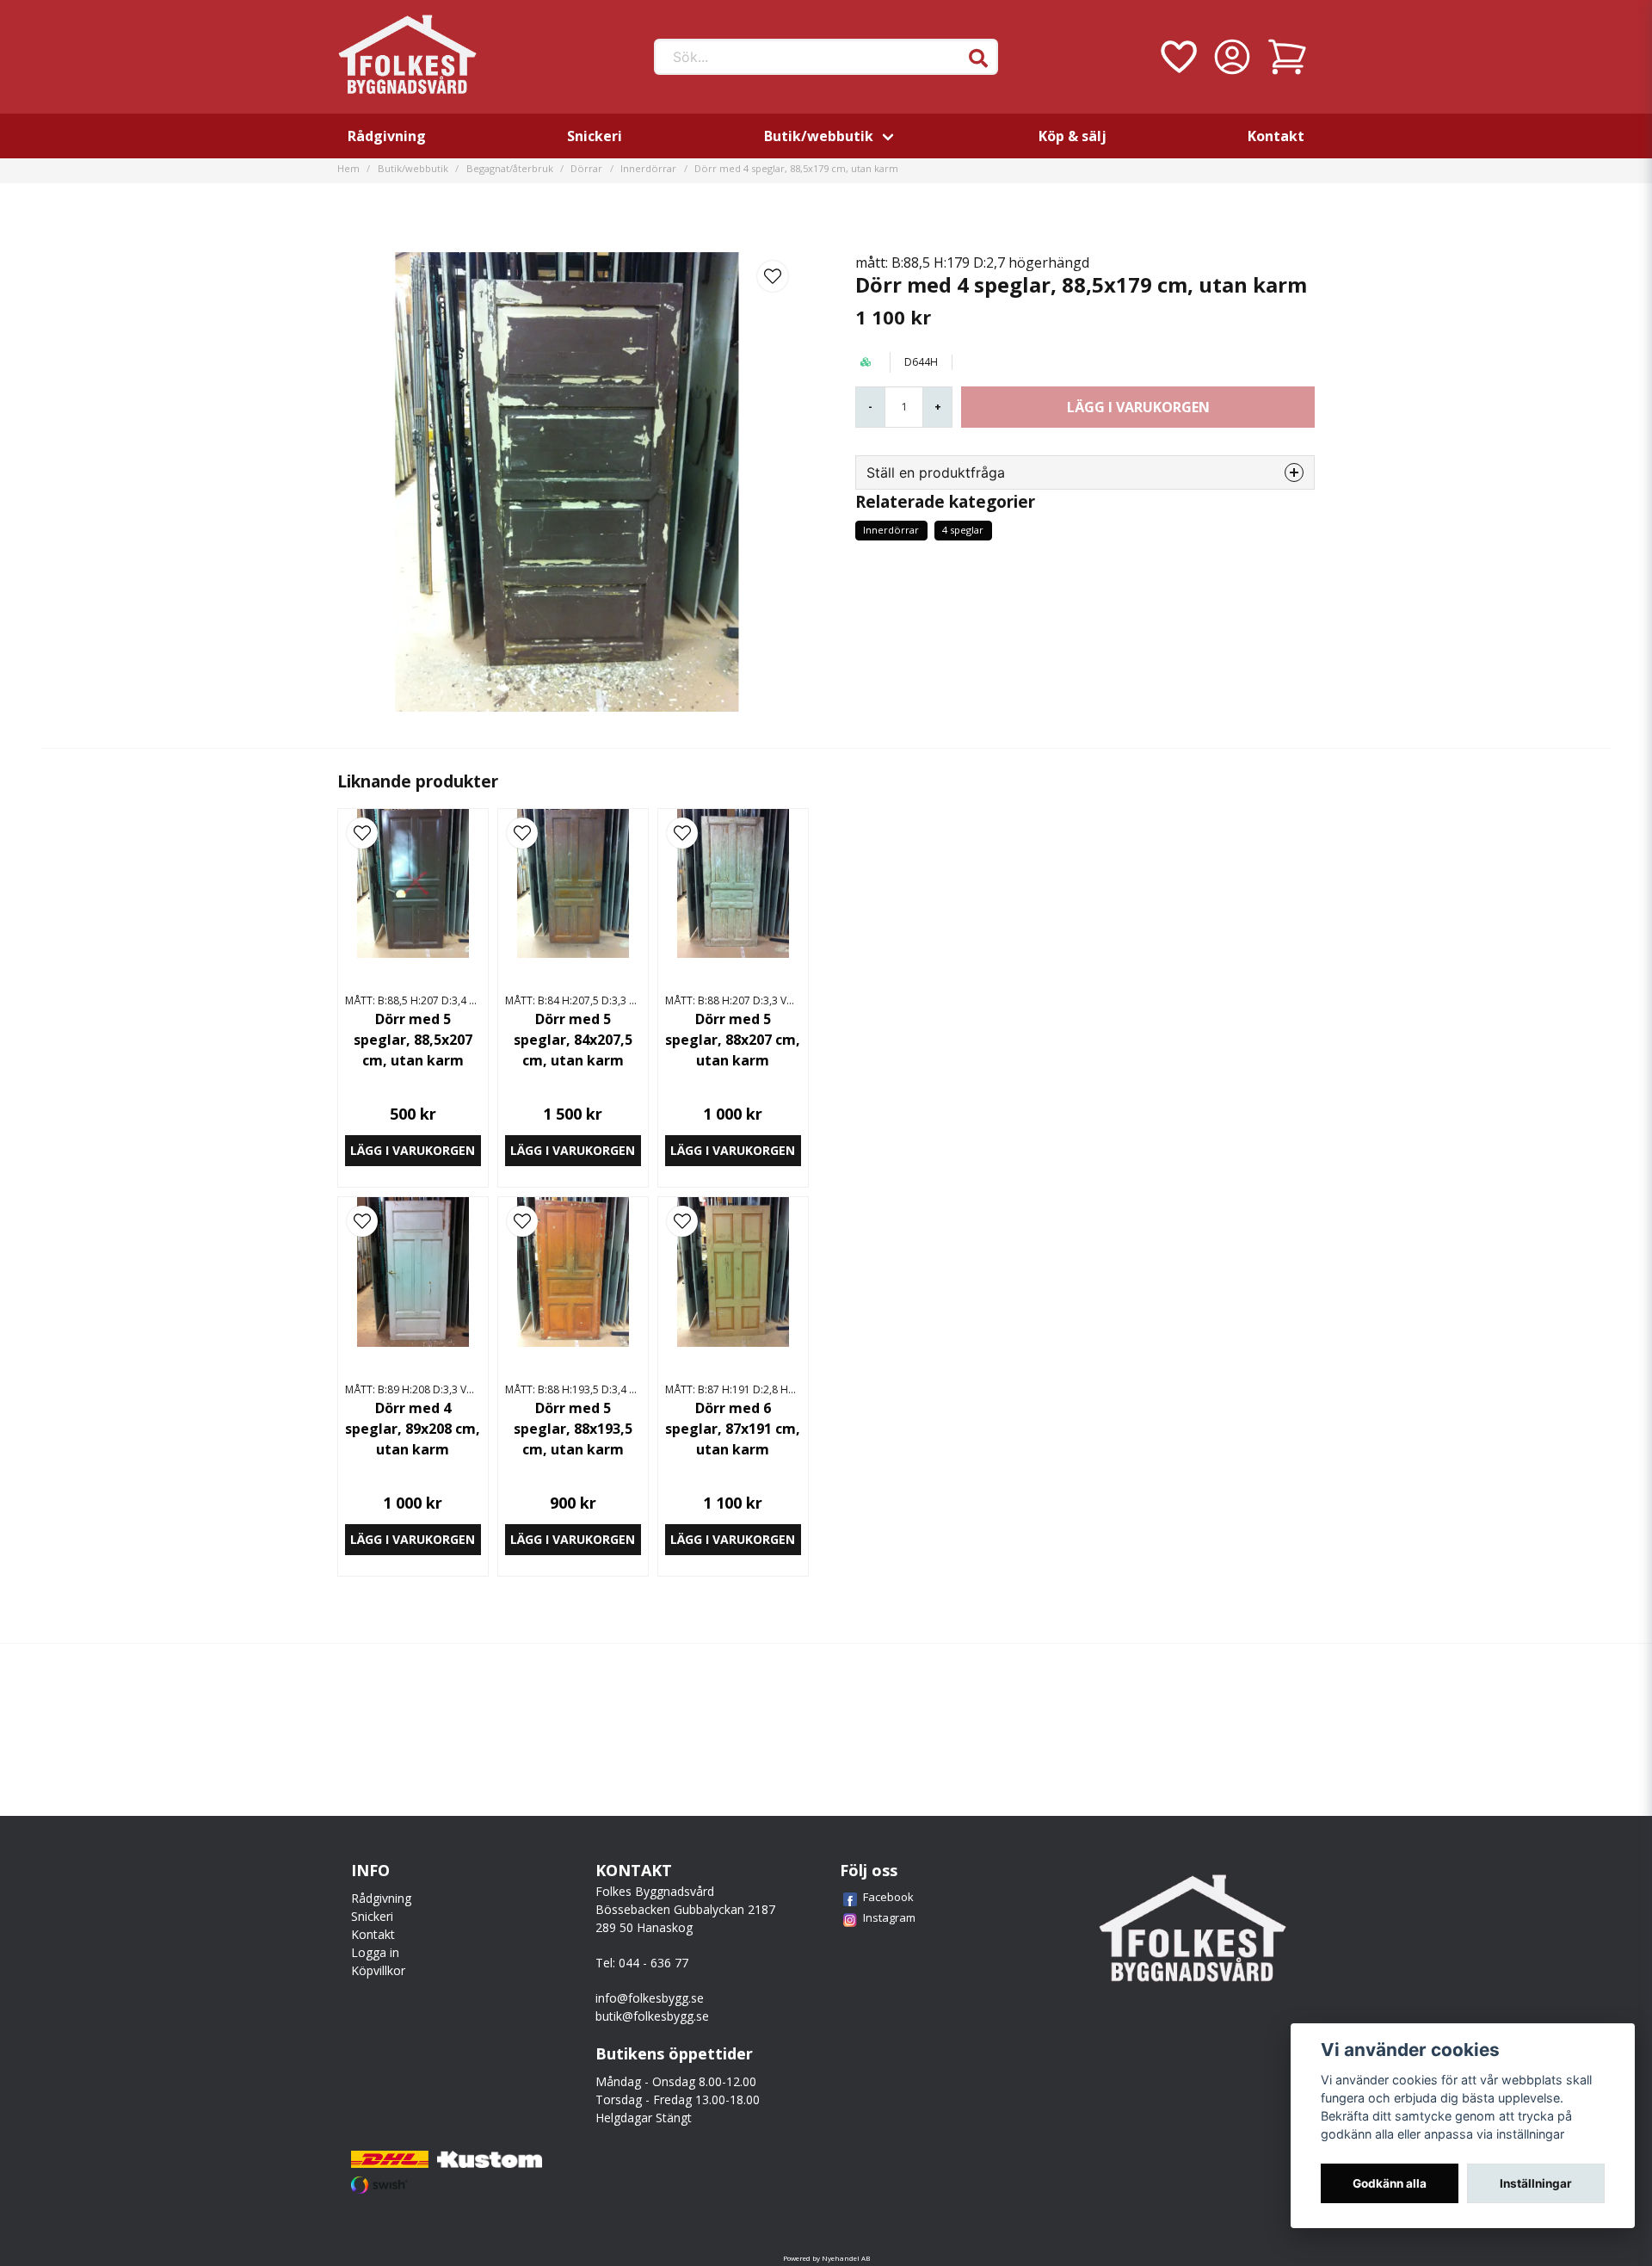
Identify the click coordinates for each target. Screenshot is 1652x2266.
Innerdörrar (648, 168)
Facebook (888, 1897)
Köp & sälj (1073, 136)
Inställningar (1536, 2183)
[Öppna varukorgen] (1287, 57)
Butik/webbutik (819, 136)
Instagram (889, 1917)
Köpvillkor (378, 1970)
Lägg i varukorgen (413, 1150)
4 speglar (963, 530)
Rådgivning (387, 136)
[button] (978, 59)
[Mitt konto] (1232, 57)
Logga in (375, 1952)
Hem (348, 168)
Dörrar (586, 168)
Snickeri (595, 136)
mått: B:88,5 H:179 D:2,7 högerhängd (972, 262)
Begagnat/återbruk (510, 168)
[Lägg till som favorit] (1177, 57)
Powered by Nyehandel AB (826, 2258)
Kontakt (1276, 136)
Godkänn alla (1390, 2183)
